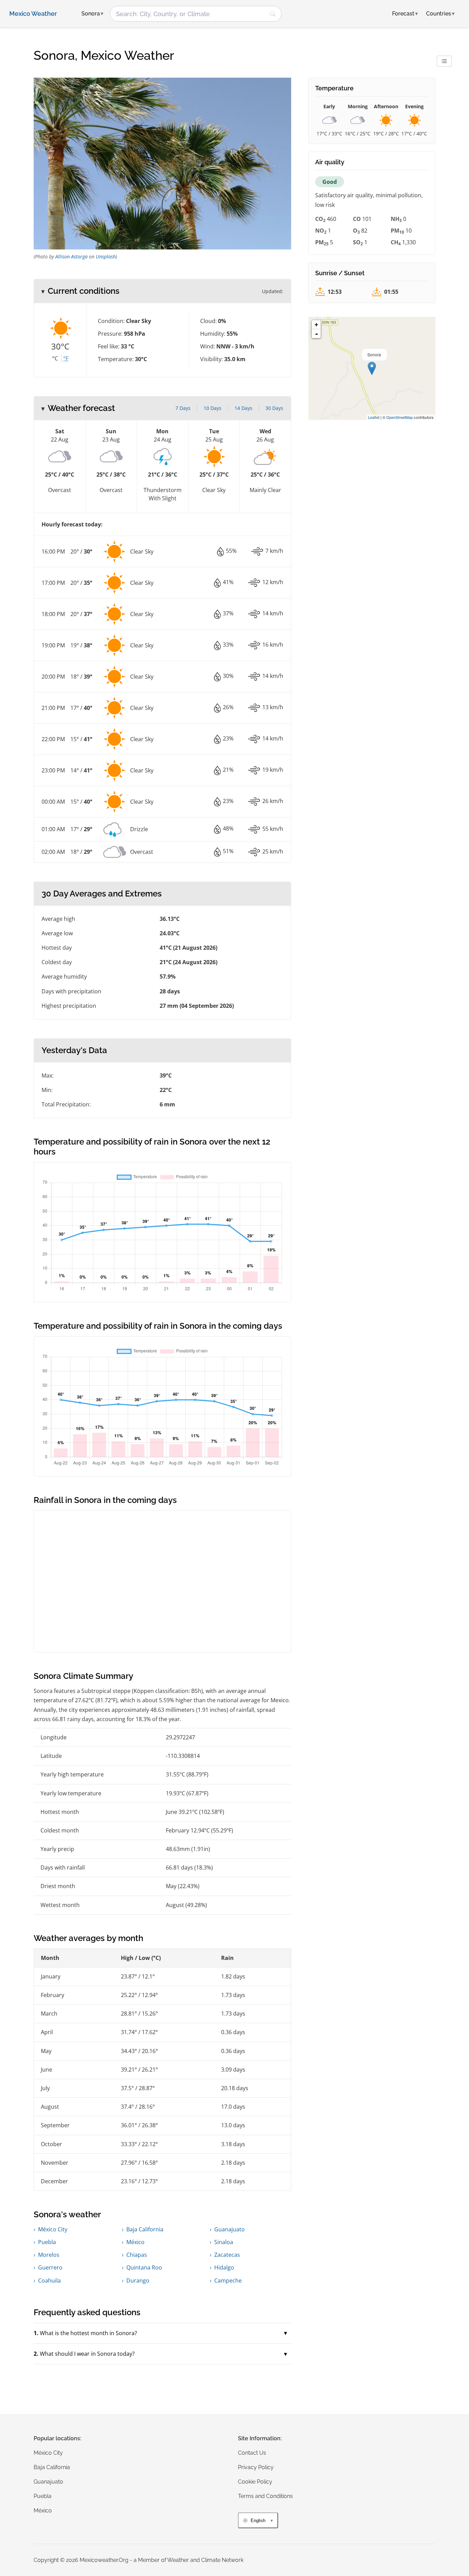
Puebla (47, 2242)
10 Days (213, 408)
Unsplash (106, 257)
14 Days (243, 408)
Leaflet (374, 417)
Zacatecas (227, 2255)
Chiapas (137, 2255)
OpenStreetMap (399, 417)
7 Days (183, 408)
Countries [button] (440, 14)
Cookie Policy (255, 2482)
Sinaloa (224, 2242)
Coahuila (49, 2281)
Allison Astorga (71, 257)
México (135, 2242)
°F (66, 358)
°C (55, 358)
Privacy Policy (256, 2467)
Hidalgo (224, 2267)
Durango (138, 2281)
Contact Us (252, 2453)
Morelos (49, 2255)
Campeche (228, 2281)
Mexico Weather (33, 14)
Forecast (405, 14)
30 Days (274, 408)
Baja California (145, 2229)
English (258, 2521)
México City (53, 2229)
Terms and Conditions (265, 2496)
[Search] (273, 14)
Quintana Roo (144, 2267)
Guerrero (50, 2267)
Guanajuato (230, 2229)
